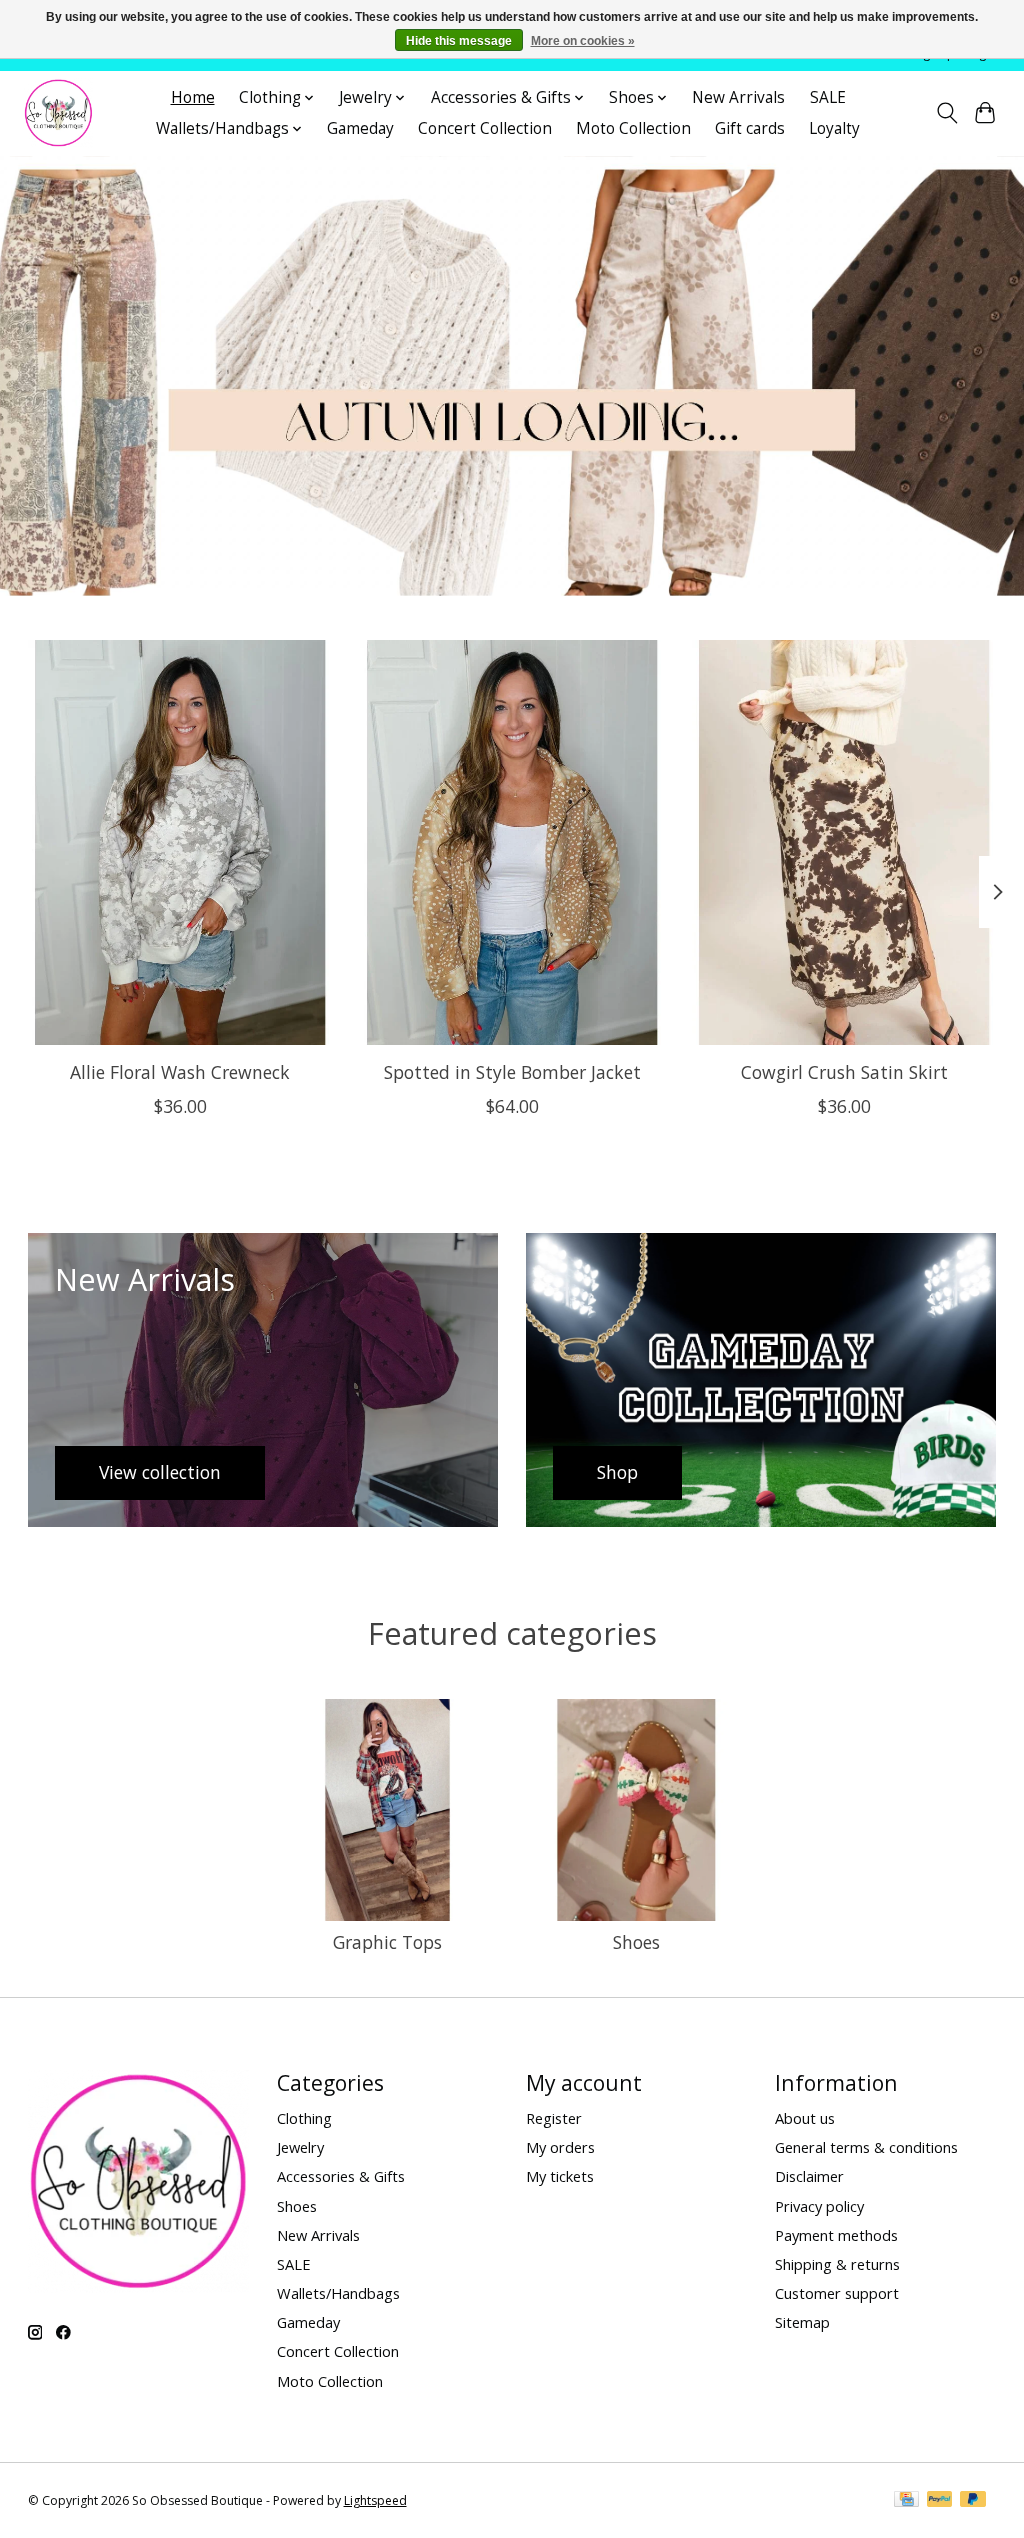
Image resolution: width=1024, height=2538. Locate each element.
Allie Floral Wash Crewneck (180, 1072)
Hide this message (459, 41)
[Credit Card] (906, 2501)
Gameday (360, 128)
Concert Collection (485, 128)
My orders (560, 2147)
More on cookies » (583, 41)
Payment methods (836, 2235)
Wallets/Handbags (338, 2293)
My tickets (560, 2176)
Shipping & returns (837, 2264)
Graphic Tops (387, 1942)
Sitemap (802, 2322)
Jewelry (300, 2147)
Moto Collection (633, 128)
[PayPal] (940, 2501)
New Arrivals (738, 97)
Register (554, 2118)
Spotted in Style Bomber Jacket (512, 1072)
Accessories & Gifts (341, 2176)
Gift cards (750, 128)
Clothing (304, 2118)
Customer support (837, 2293)
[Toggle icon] (946, 113)
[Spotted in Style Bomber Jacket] (512, 842)
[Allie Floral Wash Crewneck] (180, 842)
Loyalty (834, 128)
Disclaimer (809, 2176)
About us (805, 2118)
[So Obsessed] (58, 113)
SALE (828, 97)
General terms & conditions (866, 2147)
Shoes (636, 1942)
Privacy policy (819, 2206)
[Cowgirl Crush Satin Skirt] (844, 842)
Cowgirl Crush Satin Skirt (844, 1072)
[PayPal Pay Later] (973, 2501)
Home (193, 97)
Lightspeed (375, 2500)
